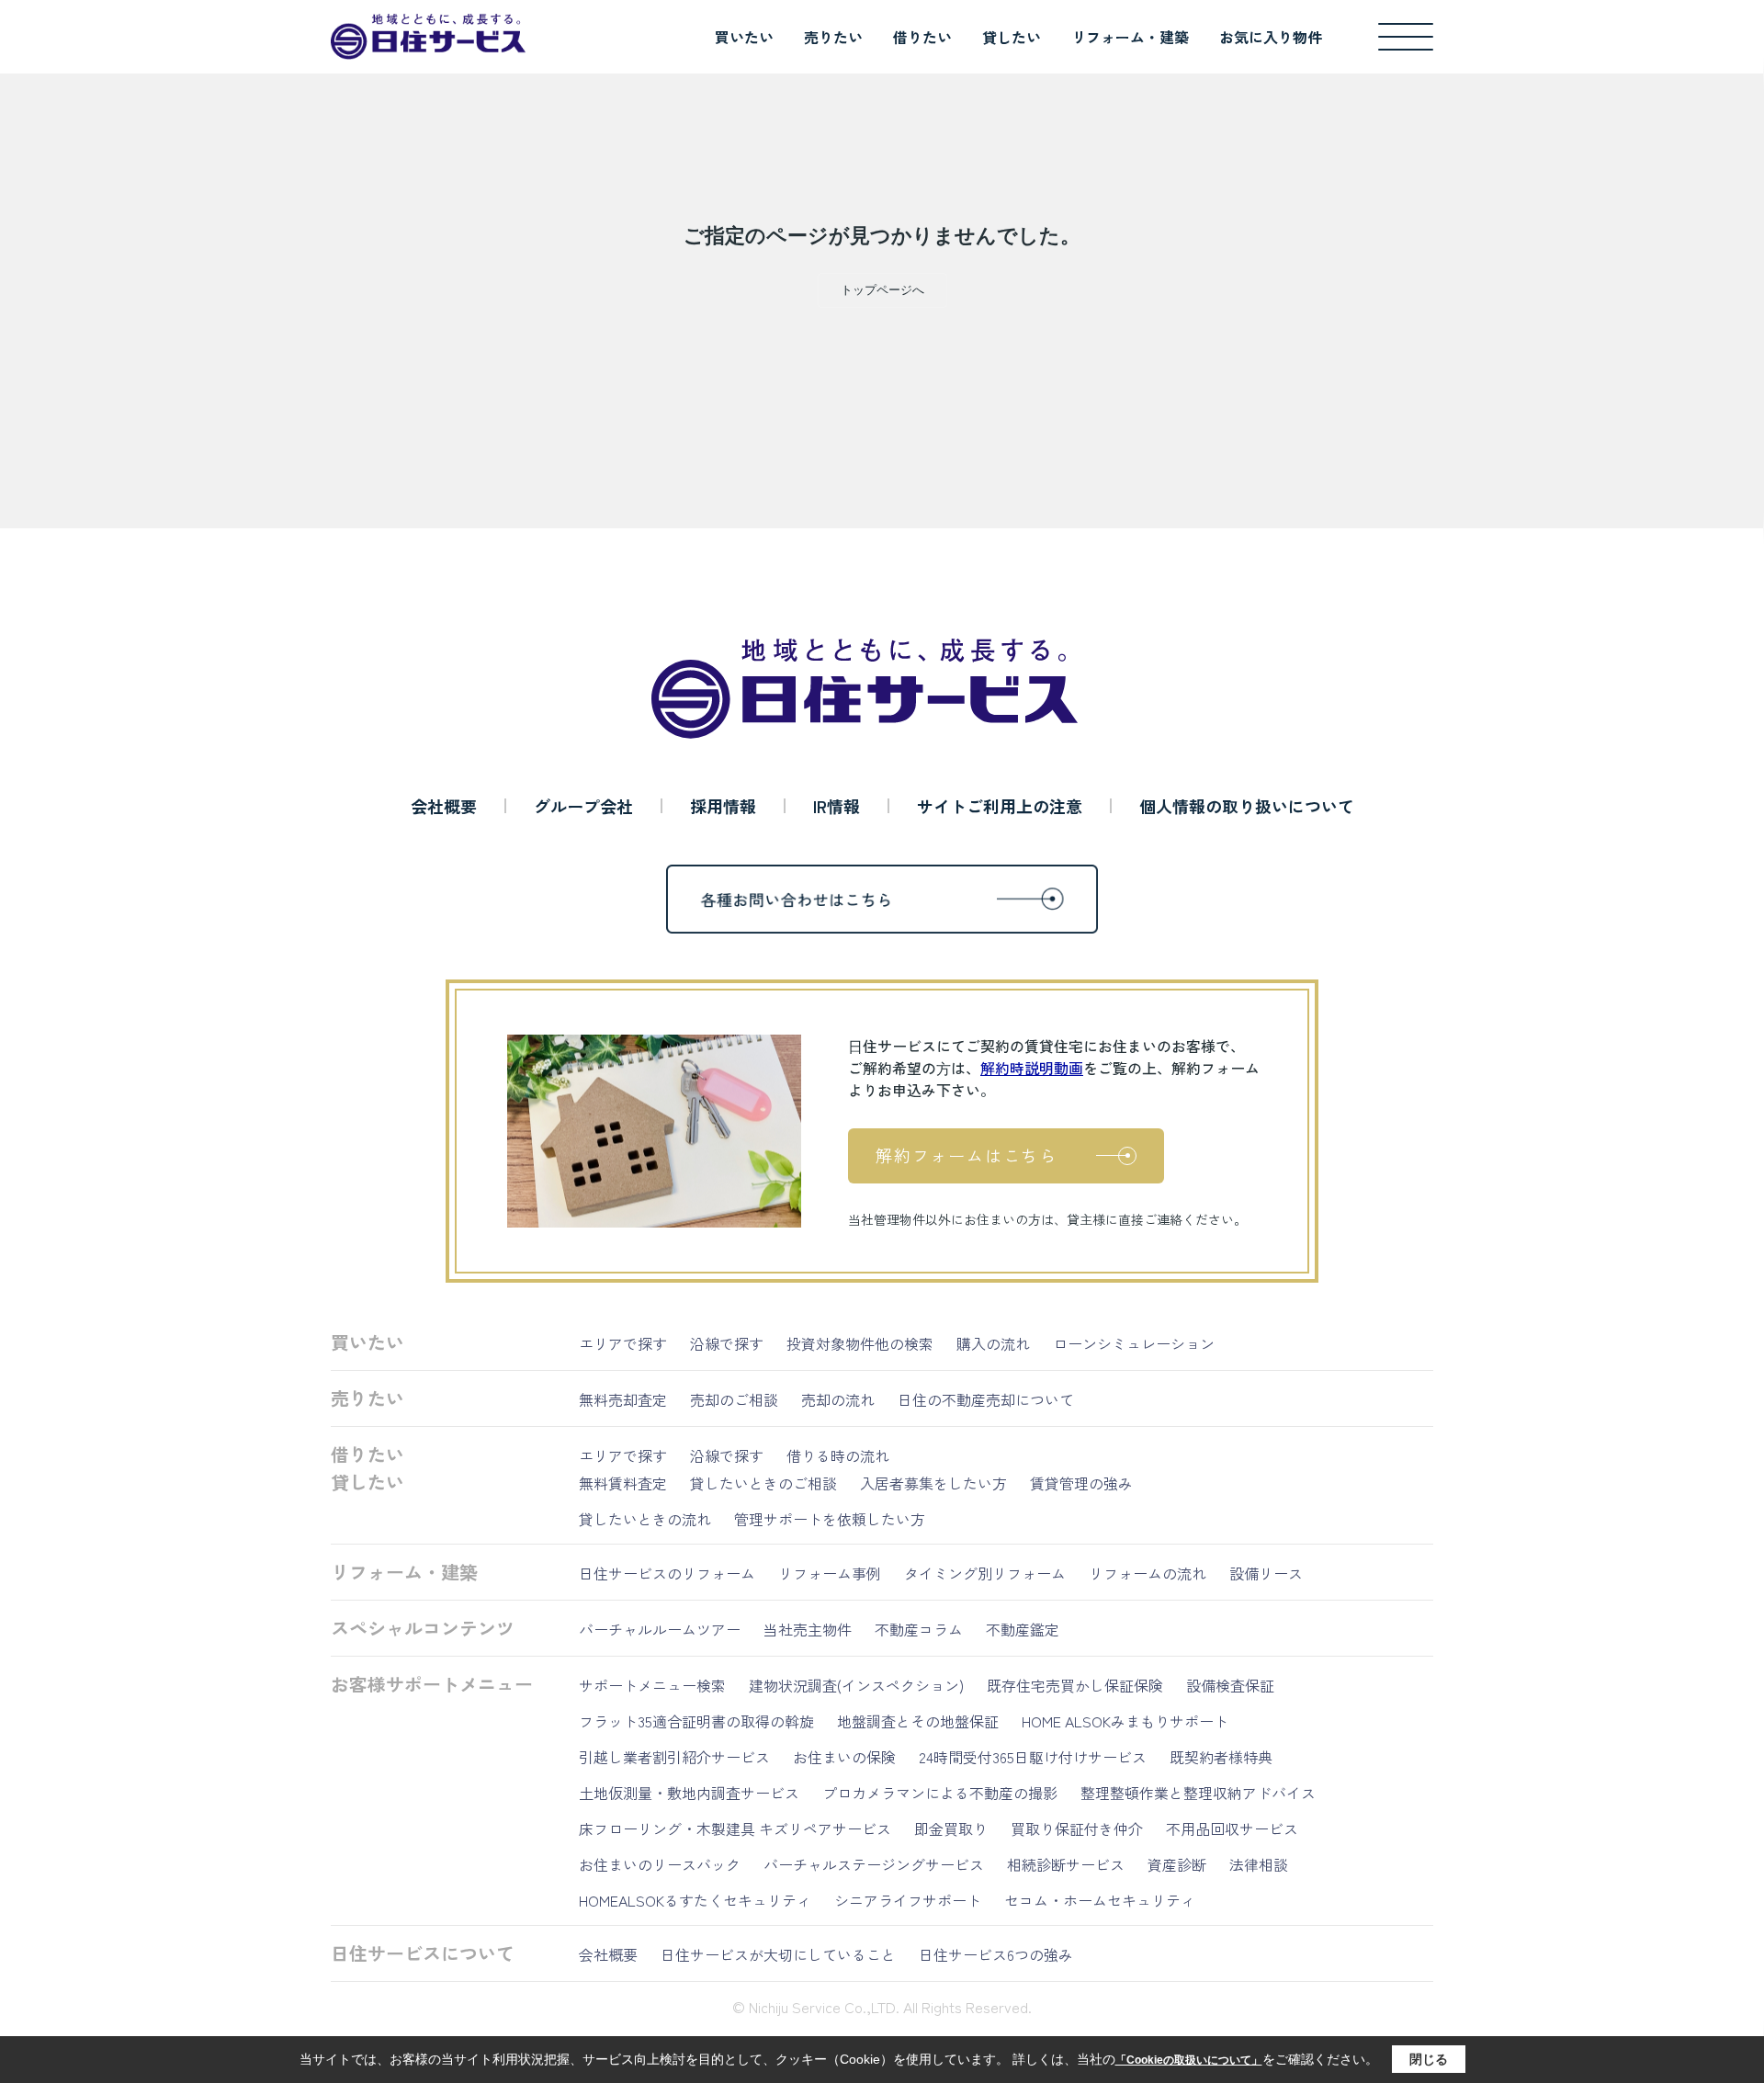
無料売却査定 (623, 1399)
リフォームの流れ (1148, 1573)
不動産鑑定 (1023, 1629)
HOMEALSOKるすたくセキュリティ (695, 1900)
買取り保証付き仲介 (1077, 1828)
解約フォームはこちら (967, 1155)
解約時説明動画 (1032, 1068)
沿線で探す (727, 1343)
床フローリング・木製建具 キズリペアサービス (735, 1828)
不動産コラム (919, 1629)
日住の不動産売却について (986, 1399)
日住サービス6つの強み (996, 1954)
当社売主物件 (808, 1629)
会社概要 (444, 806)
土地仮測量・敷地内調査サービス (689, 1793)
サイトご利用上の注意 (1000, 806)
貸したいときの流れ (645, 1519)
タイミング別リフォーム (985, 1573)
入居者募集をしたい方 (933, 1483)
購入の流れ (993, 1343)
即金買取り (951, 1828)
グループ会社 (583, 806)
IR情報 (837, 806)
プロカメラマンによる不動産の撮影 (940, 1793)
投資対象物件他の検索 (860, 1343)
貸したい (1012, 37)
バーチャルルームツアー (660, 1629)
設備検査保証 (1230, 1685)
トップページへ (882, 290)
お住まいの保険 (844, 1757)
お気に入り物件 (1271, 37)
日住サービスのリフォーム (667, 1573)
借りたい (922, 37)
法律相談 (1259, 1864)
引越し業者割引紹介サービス (674, 1757)
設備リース (1266, 1573)
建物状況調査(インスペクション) (856, 1685)
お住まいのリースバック (660, 1864)
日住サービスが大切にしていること (778, 1954)
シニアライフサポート (908, 1900)
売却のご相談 (734, 1399)
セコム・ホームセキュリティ (1100, 1900)
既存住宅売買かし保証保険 (1075, 1685)
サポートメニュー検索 (652, 1685)
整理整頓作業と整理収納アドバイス (1198, 1793)
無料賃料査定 (623, 1483)
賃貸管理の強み (1081, 1483)
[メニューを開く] (1406, 37)
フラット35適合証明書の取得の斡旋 (696, 1721)
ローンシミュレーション (1134, 1343)
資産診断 (1177, 1864)
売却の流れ (838, 1399)
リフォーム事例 (830, 1573)
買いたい (744, 37)
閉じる (1429, 2059)
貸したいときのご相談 (763, 1483)
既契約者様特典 (1221, 1757)
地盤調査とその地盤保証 (918, 1721)
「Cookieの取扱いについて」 (1189, 2060)
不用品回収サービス (1232, 1828)
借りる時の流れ (838, 1455)
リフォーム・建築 (1130, 37)
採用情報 (723, 806)
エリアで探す (623, 1343)
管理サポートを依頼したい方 (830, 1519)
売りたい (833, 37)
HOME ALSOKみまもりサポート (1125, 1721)
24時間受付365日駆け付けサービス (1033, 1757)
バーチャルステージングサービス (874, 1864)
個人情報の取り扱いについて (1247, 806)
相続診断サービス (1066, 1864)
